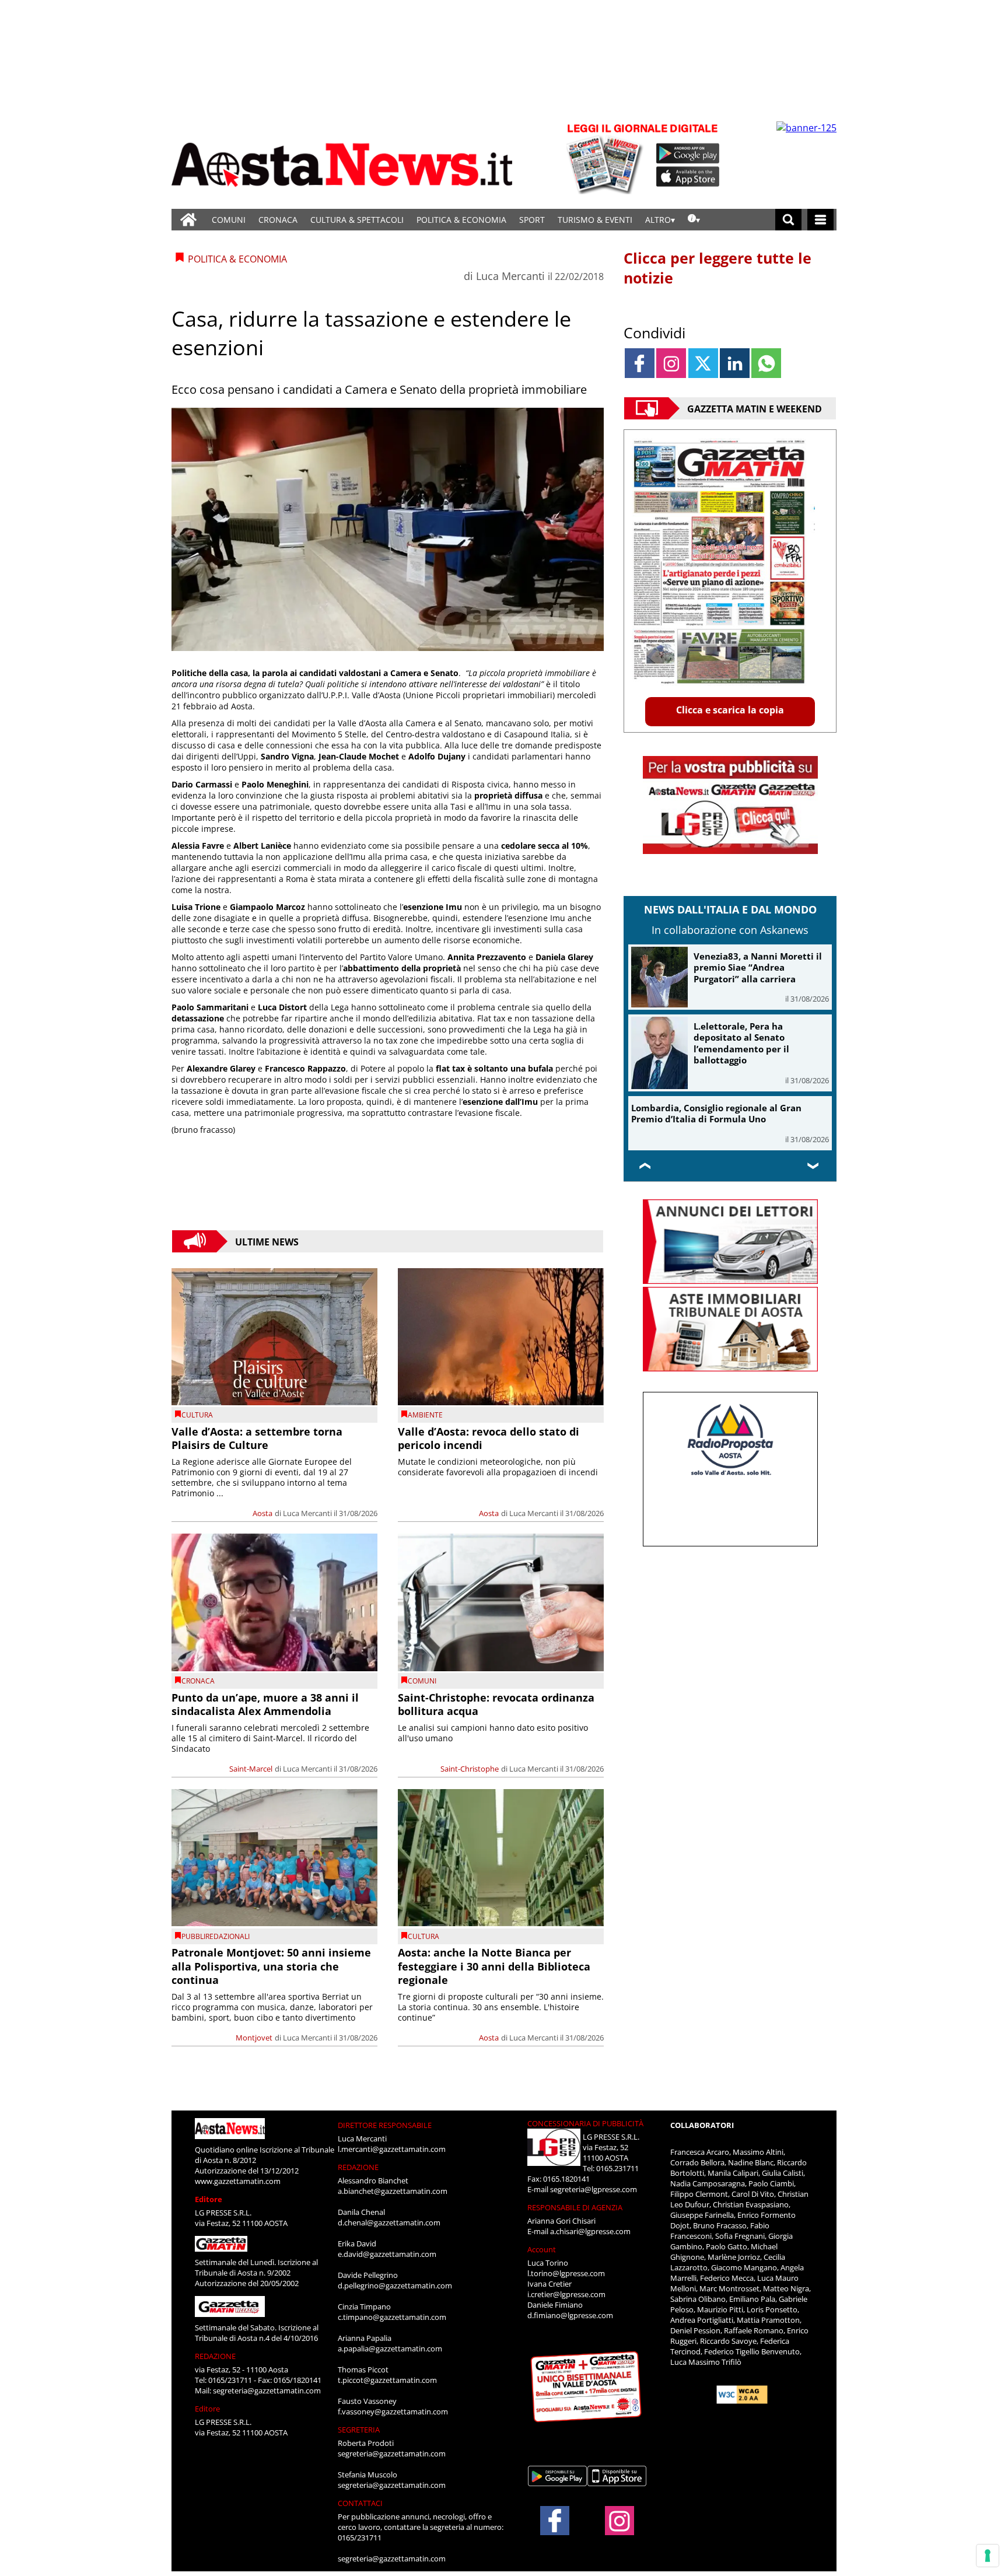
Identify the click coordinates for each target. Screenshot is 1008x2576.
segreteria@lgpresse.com (594, 2189)
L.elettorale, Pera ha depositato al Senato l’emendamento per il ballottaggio (741, 1043)
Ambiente (425, 1415)
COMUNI (229, 220)
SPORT (532, 220)
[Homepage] (188, 220)
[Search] (788, 220)
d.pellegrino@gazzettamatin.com (395, 2285)
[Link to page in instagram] (671, 363)
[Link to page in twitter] (703, 363)
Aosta (262, 1513)
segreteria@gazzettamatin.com (267, 2390)
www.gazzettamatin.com (238, 2181)
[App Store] (688, 177)
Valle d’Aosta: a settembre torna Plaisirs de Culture (257, 1438)
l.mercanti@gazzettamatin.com (392, 2149)
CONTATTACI (360, 2503)
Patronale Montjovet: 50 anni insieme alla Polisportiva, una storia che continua (271, 1966)
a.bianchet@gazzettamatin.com (393, 2191)
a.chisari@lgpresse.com (590, 2231)
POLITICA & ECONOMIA (461, 220)
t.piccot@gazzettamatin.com (387, 2380)
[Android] (688, 153)
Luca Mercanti (510, 276)
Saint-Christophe (470, 1769)
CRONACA (278, 220)
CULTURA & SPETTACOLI (357, 220)
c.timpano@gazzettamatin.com (392, 2317)
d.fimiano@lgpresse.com (570, 2315)
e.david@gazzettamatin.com (387, 2254)
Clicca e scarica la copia (730, 710)
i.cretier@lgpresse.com (566, 2294)
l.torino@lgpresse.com (566, 2273)
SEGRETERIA (359, 2430)
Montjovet (254, 2038)
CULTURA (197, 1415)
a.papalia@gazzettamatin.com (390, 2348)
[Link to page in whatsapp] (766, 363)
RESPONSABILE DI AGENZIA (575, 2207)
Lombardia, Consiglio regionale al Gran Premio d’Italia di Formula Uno (716, 1114)
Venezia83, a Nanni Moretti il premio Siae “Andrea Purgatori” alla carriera (758, 967)
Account (542, 2249)
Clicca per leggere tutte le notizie (717, 268)
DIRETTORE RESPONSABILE (385, 2125)
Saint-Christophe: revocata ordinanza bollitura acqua (496, 1704)
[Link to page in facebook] (640, 363)
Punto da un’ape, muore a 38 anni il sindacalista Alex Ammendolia (265, 1704)
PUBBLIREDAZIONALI (216, 1936)
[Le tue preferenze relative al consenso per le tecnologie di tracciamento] (988, 2556)
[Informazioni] (694, 220)
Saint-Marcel (251, 1769)
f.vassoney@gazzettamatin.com (393, 2411)
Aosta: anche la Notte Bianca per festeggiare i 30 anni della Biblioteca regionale (494, 1966)
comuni (422, 1681)
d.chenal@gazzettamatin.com (389, 2222)
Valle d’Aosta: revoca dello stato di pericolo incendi (489, 1438)
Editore (209, 2199)
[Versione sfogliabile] (607, 158)
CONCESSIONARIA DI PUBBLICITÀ (585, 2123)
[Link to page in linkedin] (735, 363)
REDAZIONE (215, 2356)
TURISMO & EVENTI (595, 220)
